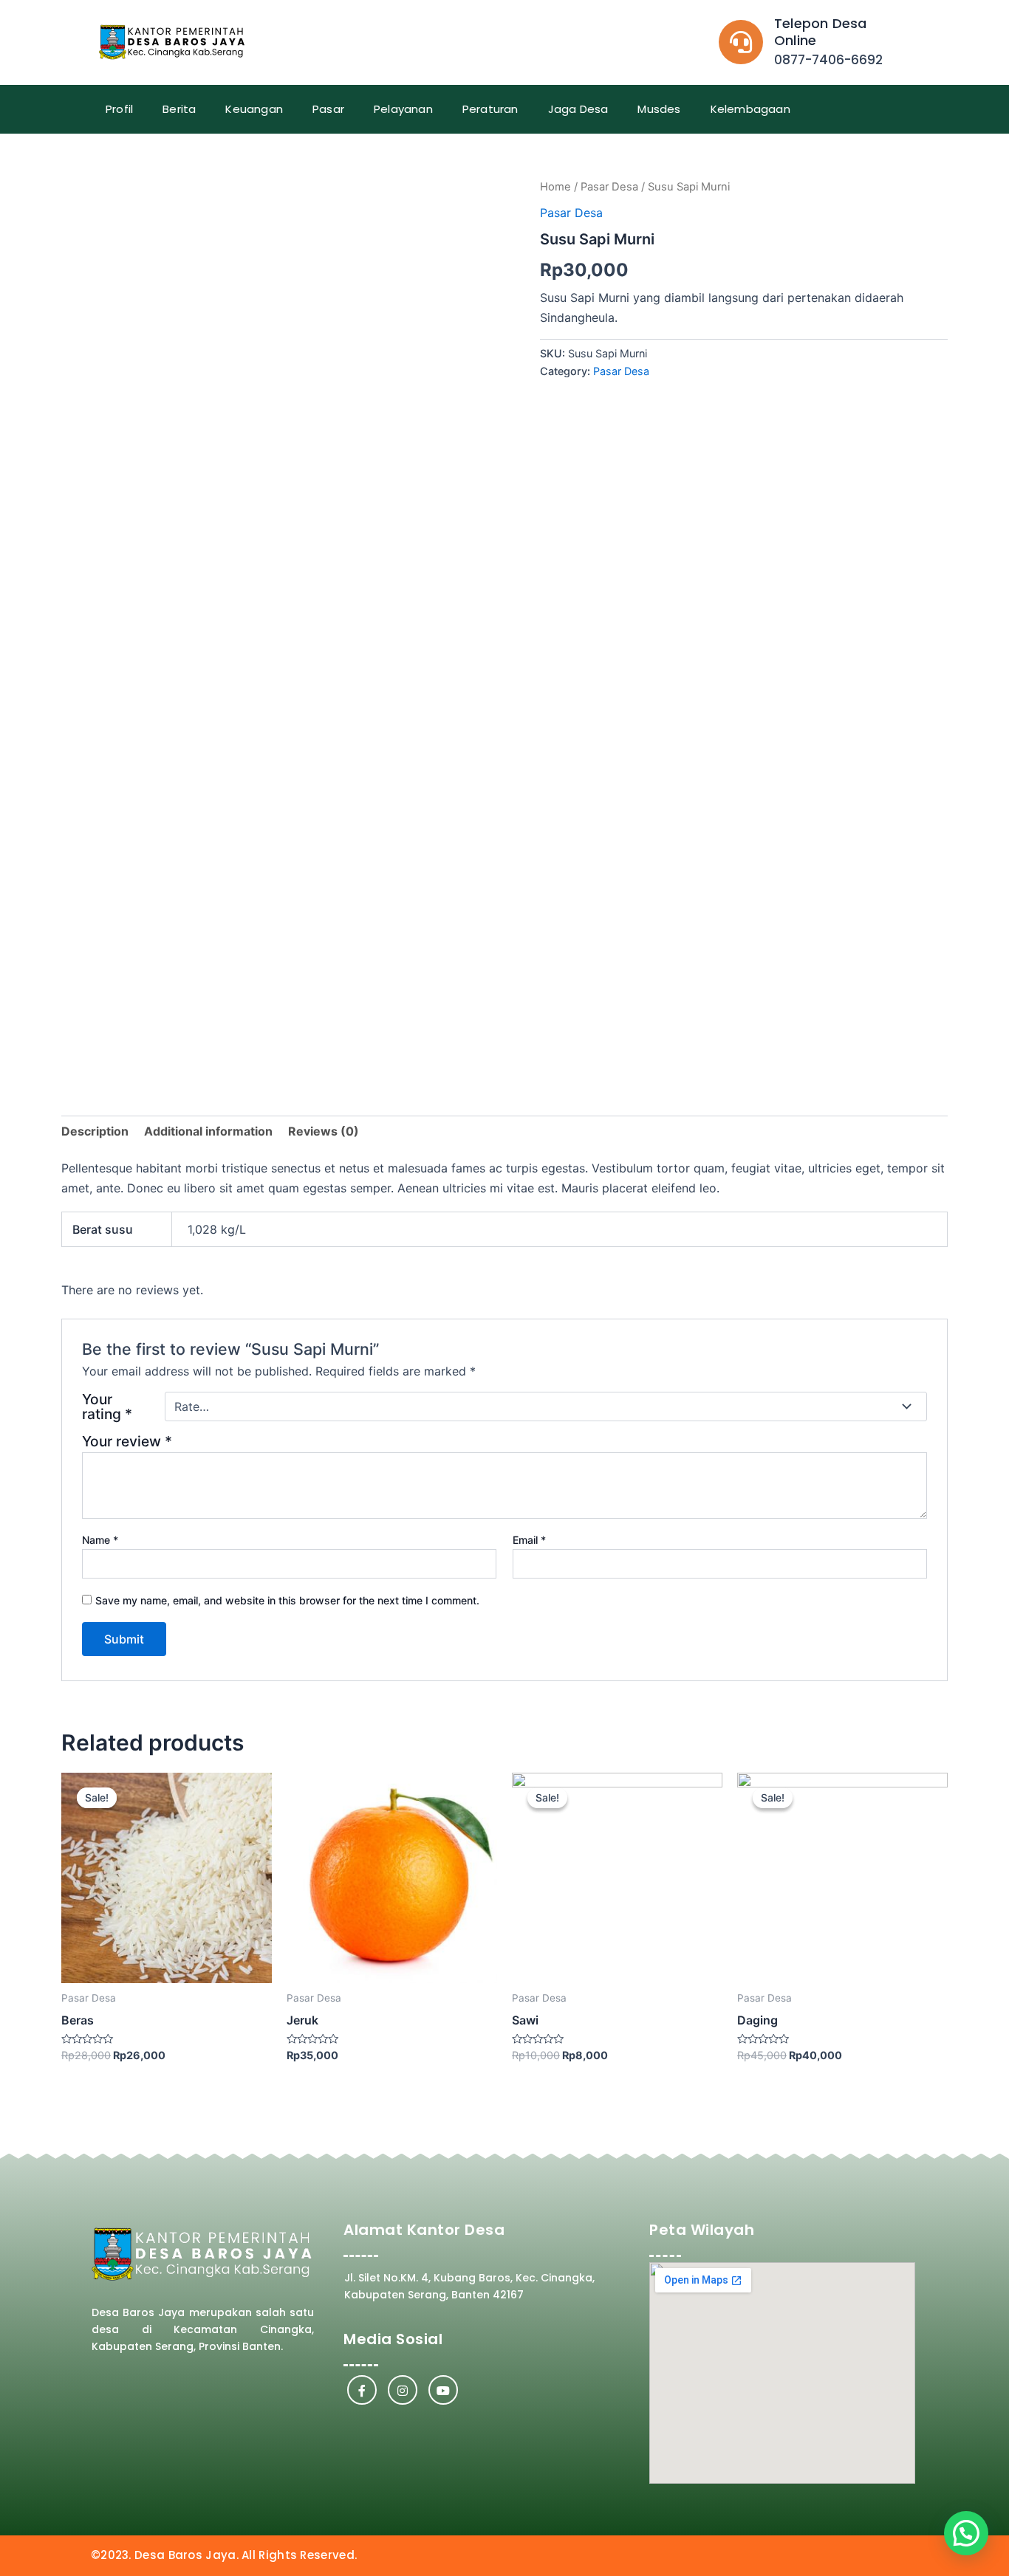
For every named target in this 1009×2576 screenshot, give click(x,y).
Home (555, 187)
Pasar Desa (609, 187)
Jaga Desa (578, 109)
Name (100, 1540)
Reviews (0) (324, 1131)
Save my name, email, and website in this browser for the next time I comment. (287, 1600)
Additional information (208, 1131)
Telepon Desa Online (820, 32)
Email (529, 1540)
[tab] (95, 1131)
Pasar (328, 109)
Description (95, 1131)
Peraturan (490, 109)
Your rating (107, 1407)
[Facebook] (362, 2390)
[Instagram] (403, 2390)
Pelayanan (403, 109)
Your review (127, 1441)
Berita (179, 109)
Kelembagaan (750, 109)
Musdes (659, 109)
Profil (119, 109)
